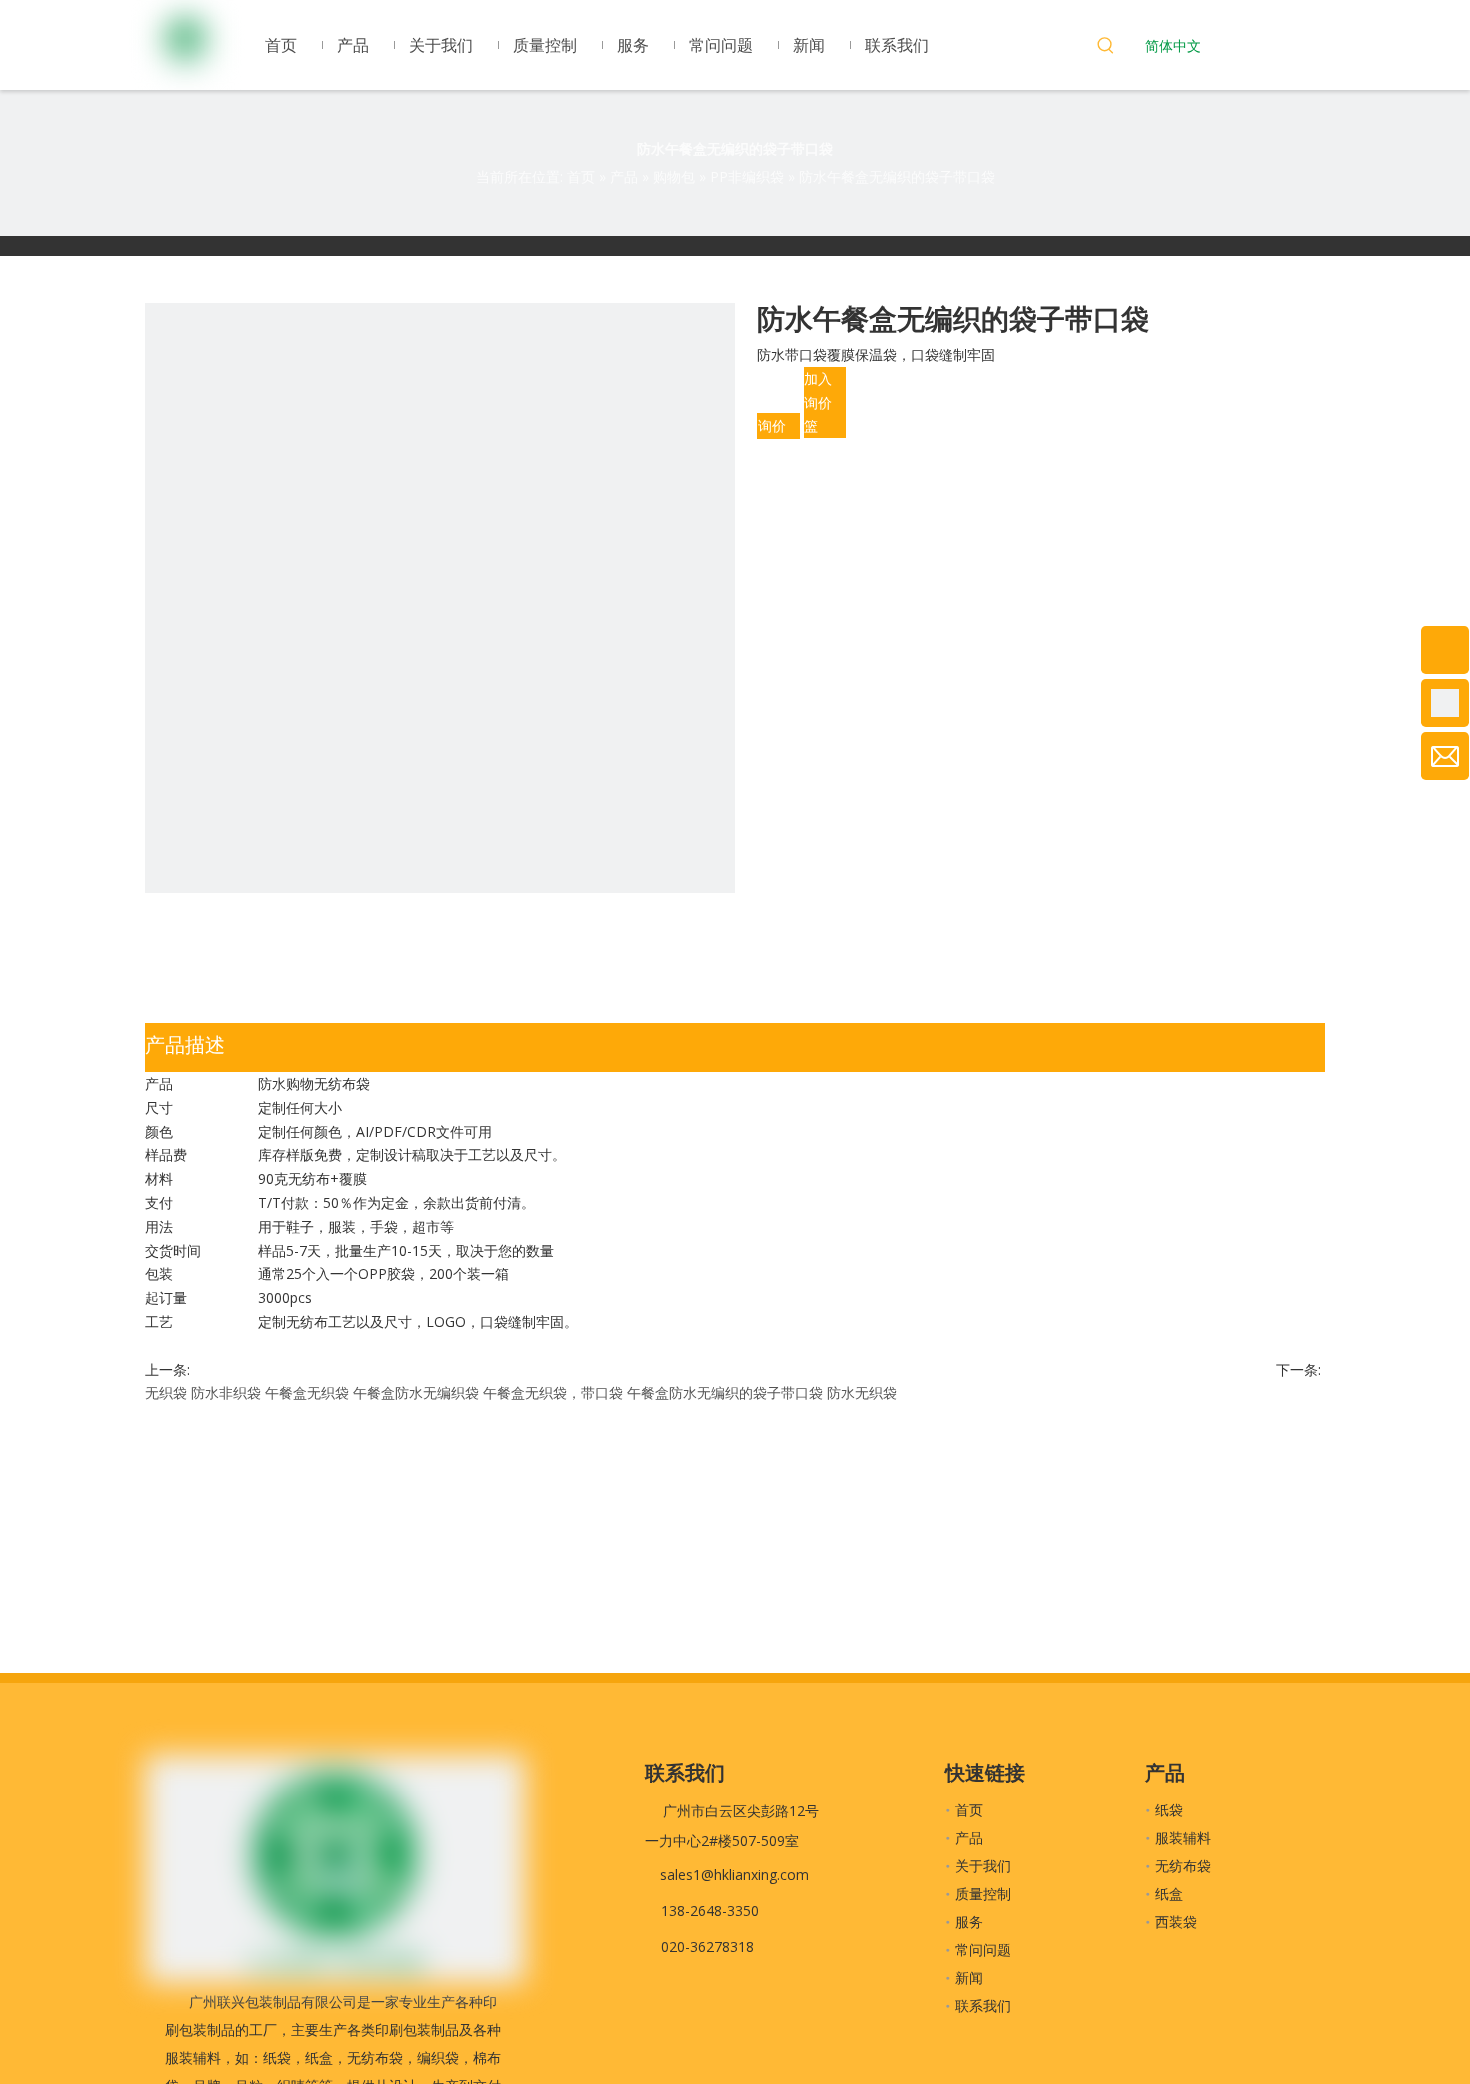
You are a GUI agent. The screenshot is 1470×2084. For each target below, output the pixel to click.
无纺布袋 (1183, 1865)
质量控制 (983, 1893)
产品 (969, 1837)
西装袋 (1176, 1921)
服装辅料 (1183, 1837)
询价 (772, 425)
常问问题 (983, 1949)
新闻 (969, 1977)
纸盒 (1169, 1893)
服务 (969, 1921)
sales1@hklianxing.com (734, 1874)
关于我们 (983, 1865)
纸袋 (1169, 1809)
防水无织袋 (862, 1392)
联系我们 (983, 2005)
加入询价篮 (818, 402)
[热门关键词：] (1106, 48)
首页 (969, 1809)
